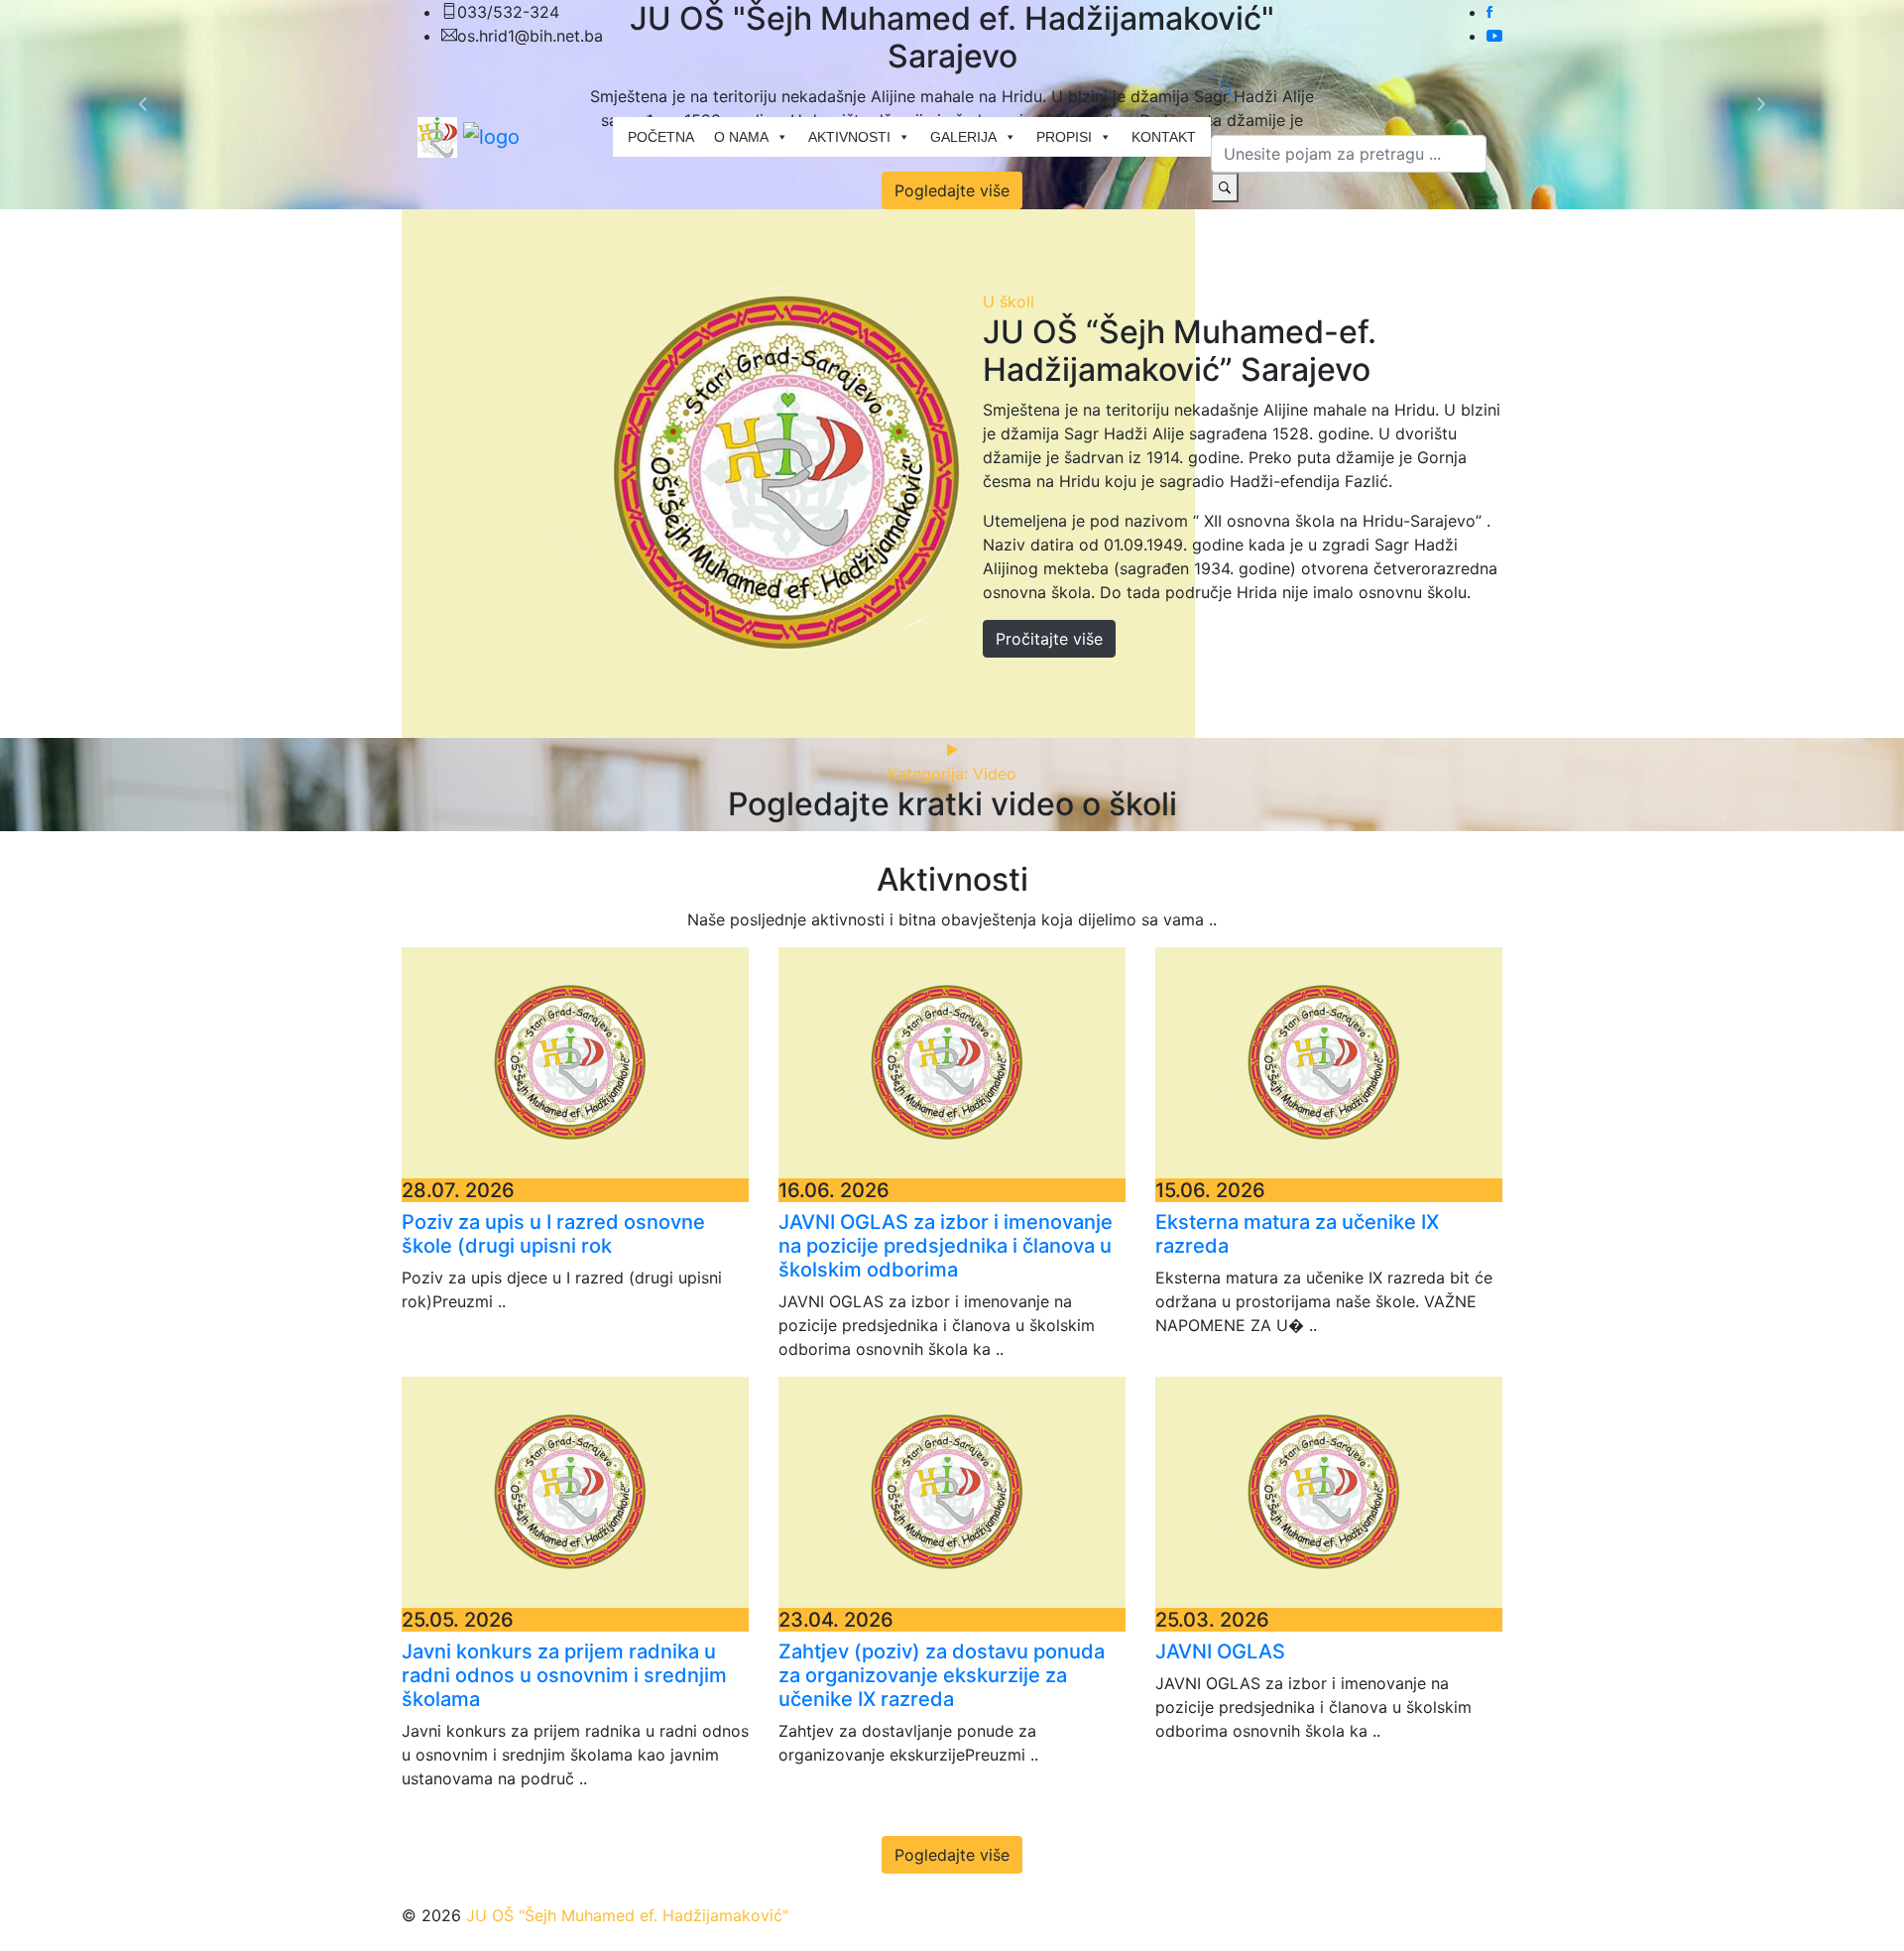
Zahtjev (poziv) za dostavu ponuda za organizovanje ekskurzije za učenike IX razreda (942, 1675)
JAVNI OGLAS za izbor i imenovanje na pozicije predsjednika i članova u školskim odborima (946, 1246)
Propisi (1064, 137)
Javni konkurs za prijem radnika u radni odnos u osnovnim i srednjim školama (564, 1675)
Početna (661, 137)
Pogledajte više (952, 1855)
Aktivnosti (849, 137)
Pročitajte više (1049, 639)
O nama (741, 137)
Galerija (963, 137)
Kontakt (1164, 137)
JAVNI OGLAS (1220, 1651)
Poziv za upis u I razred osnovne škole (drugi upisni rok (553, 1234)
